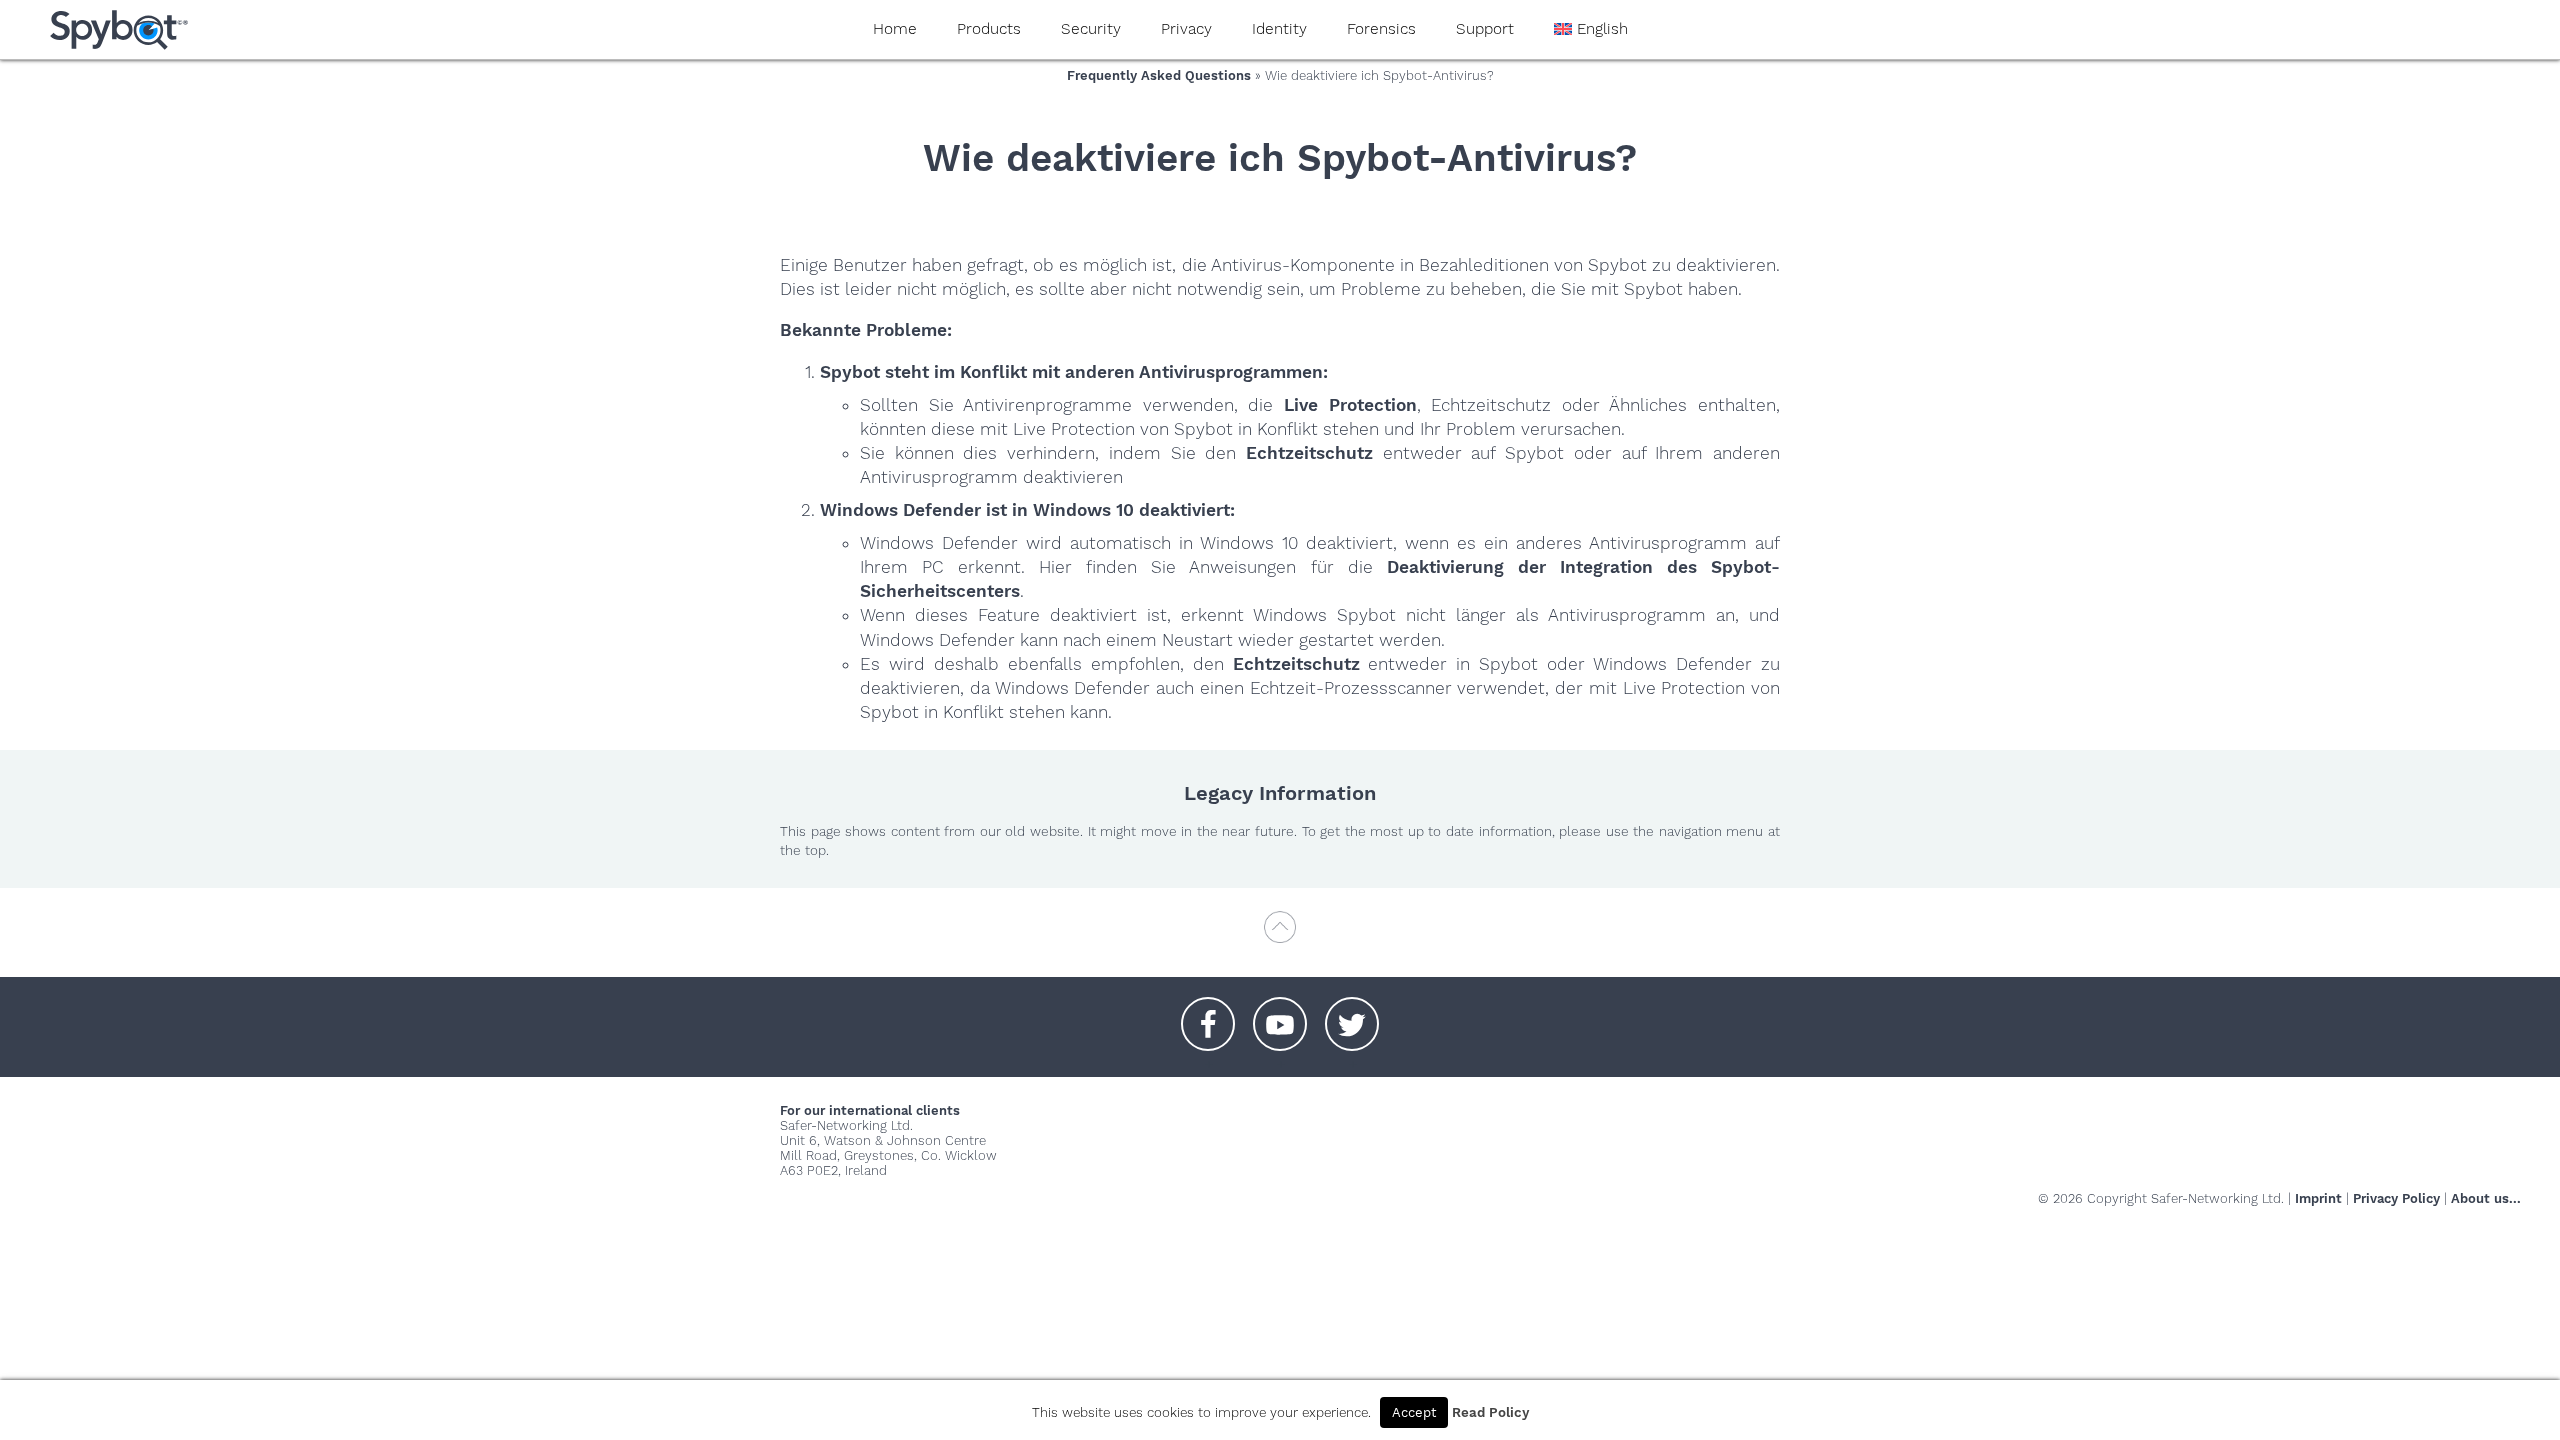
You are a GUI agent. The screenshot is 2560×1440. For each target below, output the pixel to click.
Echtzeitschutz (1309, 453)
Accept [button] (1414, 1412)
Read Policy (1490, 1412)
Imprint (2318, 1198)
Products (989, 29)
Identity (1279, 29)
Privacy (1186, 29)
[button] (1208, 1014)
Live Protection (1350, 405)
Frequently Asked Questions (1159, 75)
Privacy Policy (2396, 1198)
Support (1485, 29)
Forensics (1381, 29)
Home (895, 29)
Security (1091, 29)
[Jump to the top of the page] (1280, 936)
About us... (2486, 1198)
